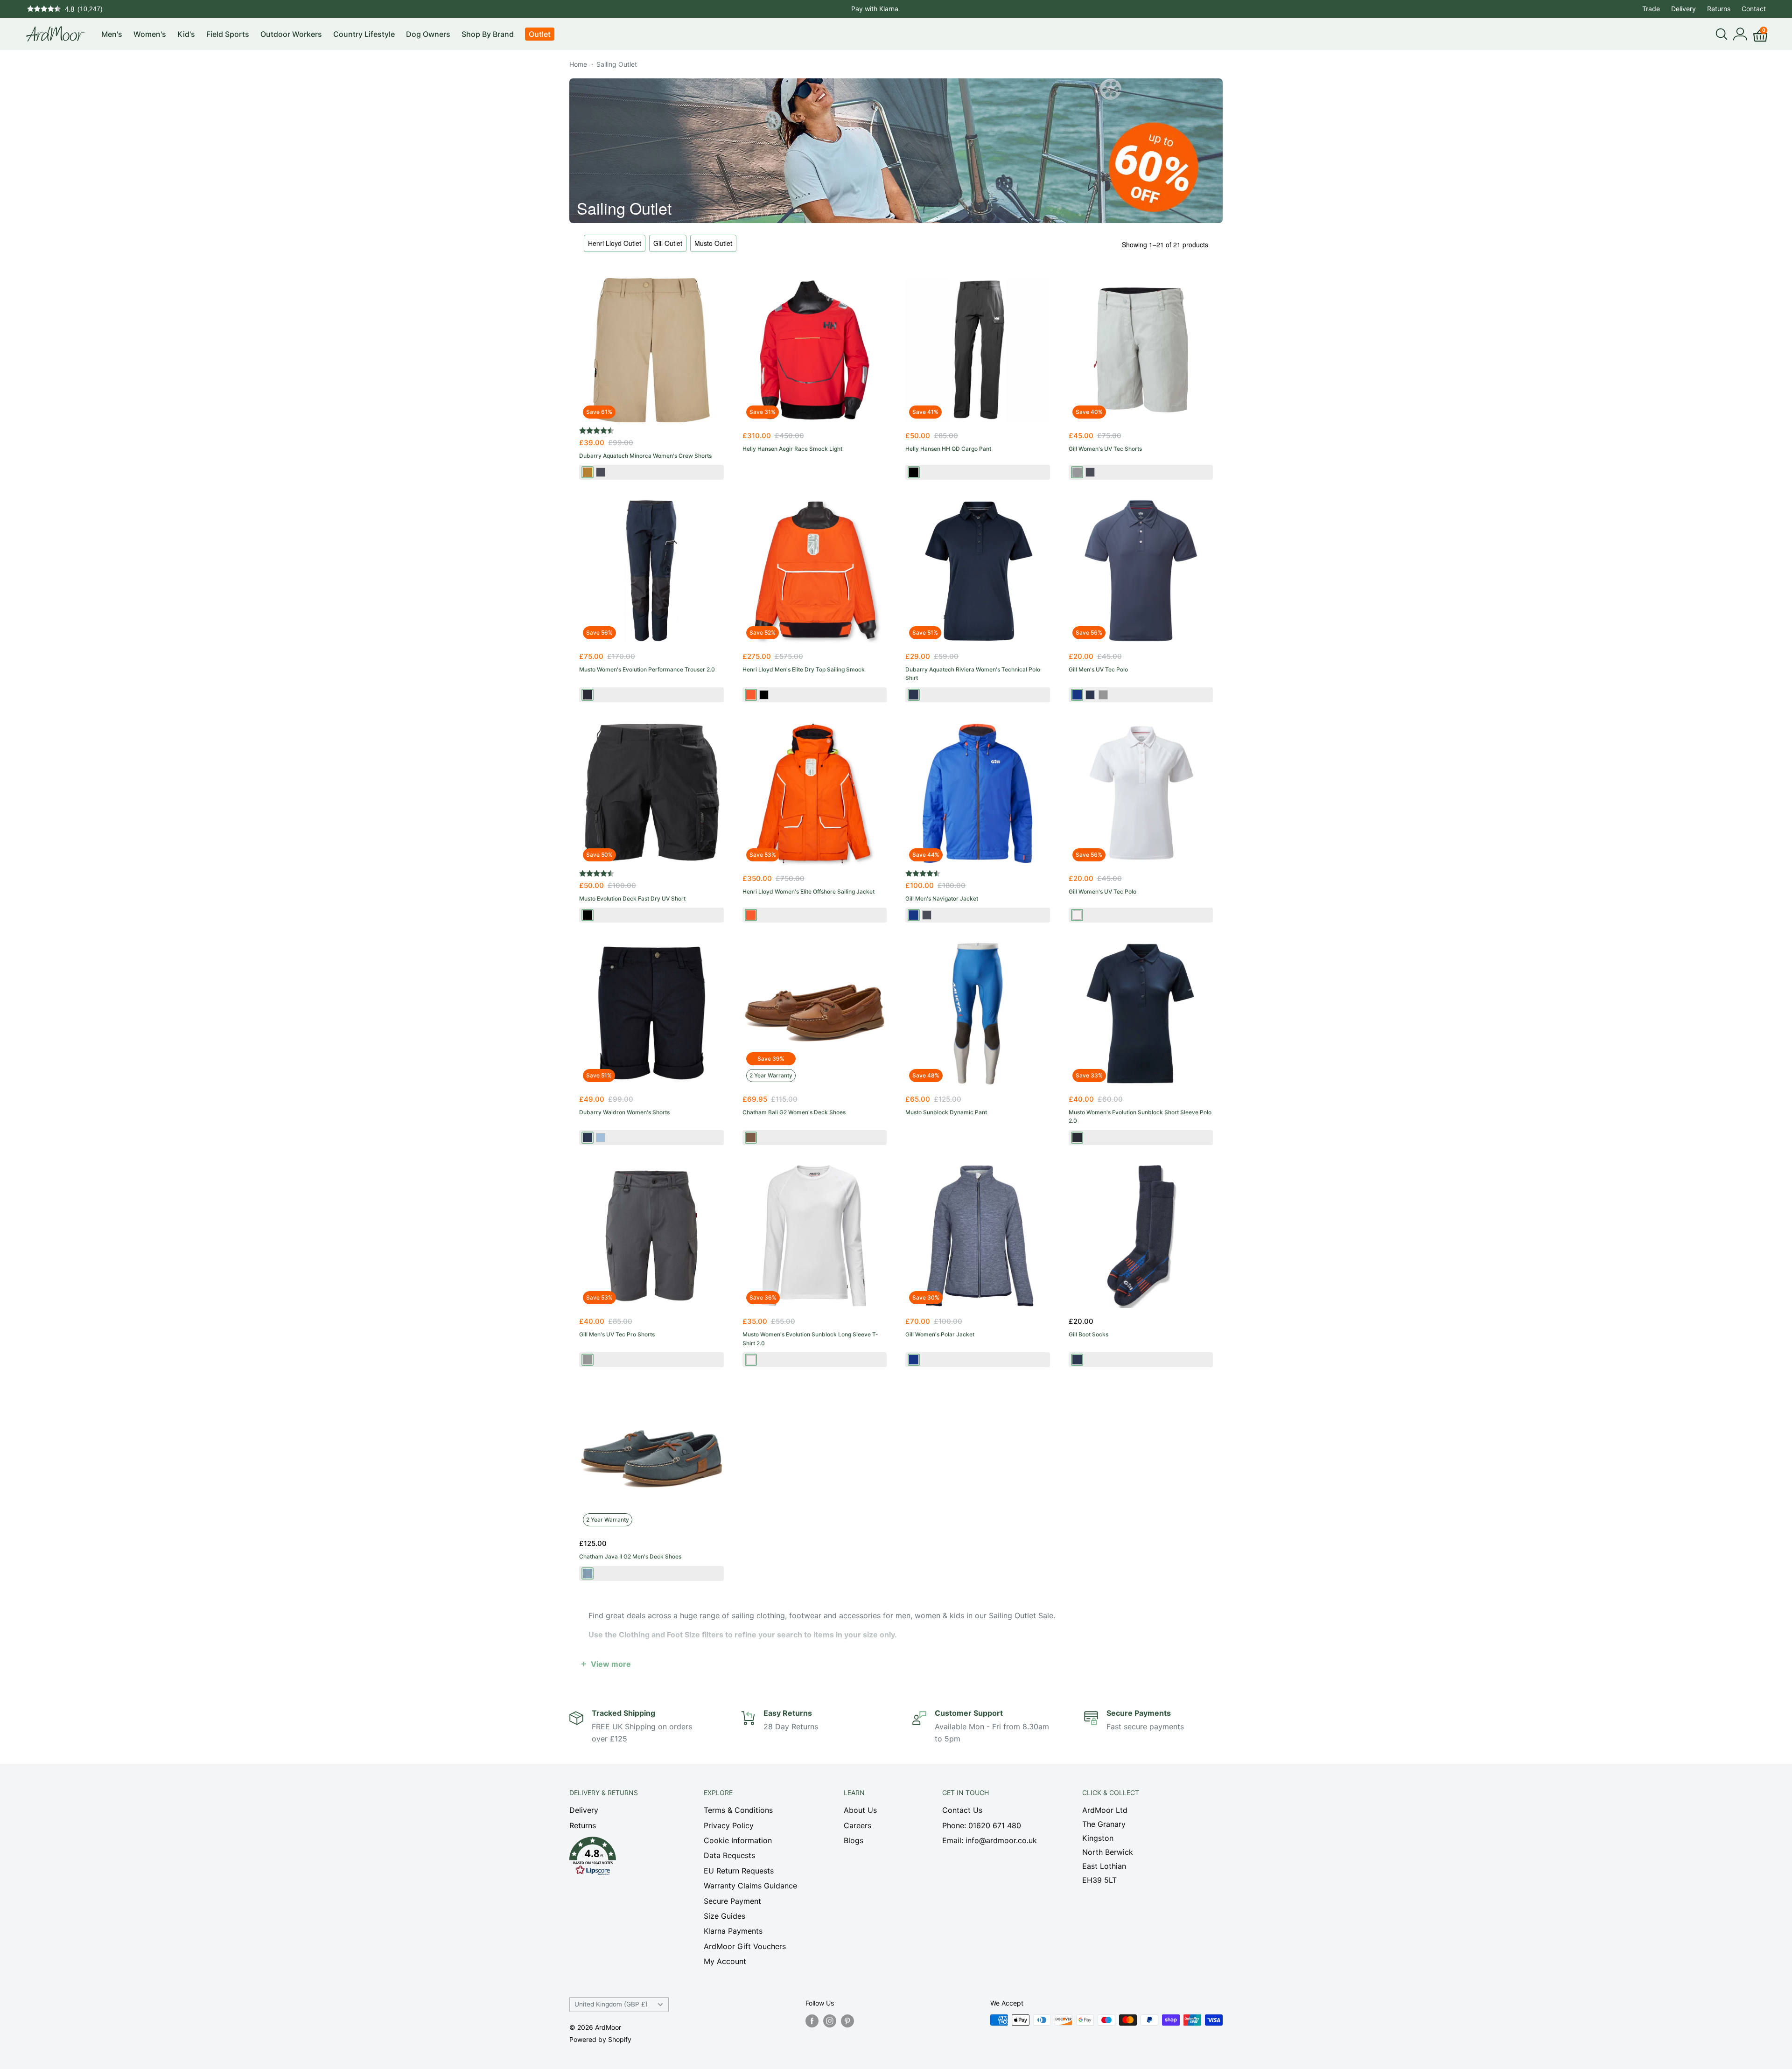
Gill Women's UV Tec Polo (1102, 891)
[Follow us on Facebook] (812, 2021)
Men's (112, 34)
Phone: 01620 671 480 (982, 1825)
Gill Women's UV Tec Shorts (1105, 449)
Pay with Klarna (875, 9)
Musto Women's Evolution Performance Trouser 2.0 (647, 669)
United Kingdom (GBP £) (611, 2004)
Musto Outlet (713, 243)
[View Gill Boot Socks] (1141, 1236)
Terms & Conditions (738, 1810)
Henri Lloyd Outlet (615, 243)
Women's (150, 34)
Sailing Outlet (617, 64)
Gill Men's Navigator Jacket (942, 898)
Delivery (1683, 9)
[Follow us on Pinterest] (847, 2021)
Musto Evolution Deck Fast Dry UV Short (632, 898)
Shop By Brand (488, 34)
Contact (1754, 9)
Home (578, 64)
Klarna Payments (733, 1931)
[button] (620, 1859)
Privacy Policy (729, 1825)
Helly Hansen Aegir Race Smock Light (792, 449)
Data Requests (729, 1855)
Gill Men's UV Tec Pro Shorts (617, 1334)
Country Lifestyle (364, 34)
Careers (857, 1825)
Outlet (540, 34)
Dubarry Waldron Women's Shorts (624, 1112)
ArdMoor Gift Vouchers (745, 1946)
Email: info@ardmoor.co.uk (990, 1840)
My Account (725, 1961)
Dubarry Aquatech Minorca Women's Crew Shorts (645, 456)
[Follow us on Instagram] (830, 2021)
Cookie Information (738, 1840)
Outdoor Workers (291, 34)
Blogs (854, 1840)
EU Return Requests (739, 1871)
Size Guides (724, 1916)
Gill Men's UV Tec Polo (1098, 669)
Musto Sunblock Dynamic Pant (946, 1112)
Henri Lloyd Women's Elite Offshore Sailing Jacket (808, 891)
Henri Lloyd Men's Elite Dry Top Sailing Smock (804, 669)
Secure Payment (732, 1901)
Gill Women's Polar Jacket (940, 1334)
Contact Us (962, 1810)
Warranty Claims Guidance (750, 1886)
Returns (1719, 9)
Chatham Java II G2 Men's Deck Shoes (630, 1556)
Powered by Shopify (600, 2039)
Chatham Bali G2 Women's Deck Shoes (794, 1112)
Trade (1651, 9)
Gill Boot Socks (1088, 1334)
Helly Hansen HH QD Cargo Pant (948, 449)
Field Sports (228, 34)
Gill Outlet (668, 243)
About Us (860, 1810)
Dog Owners (428, 34)
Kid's (186, 34)
